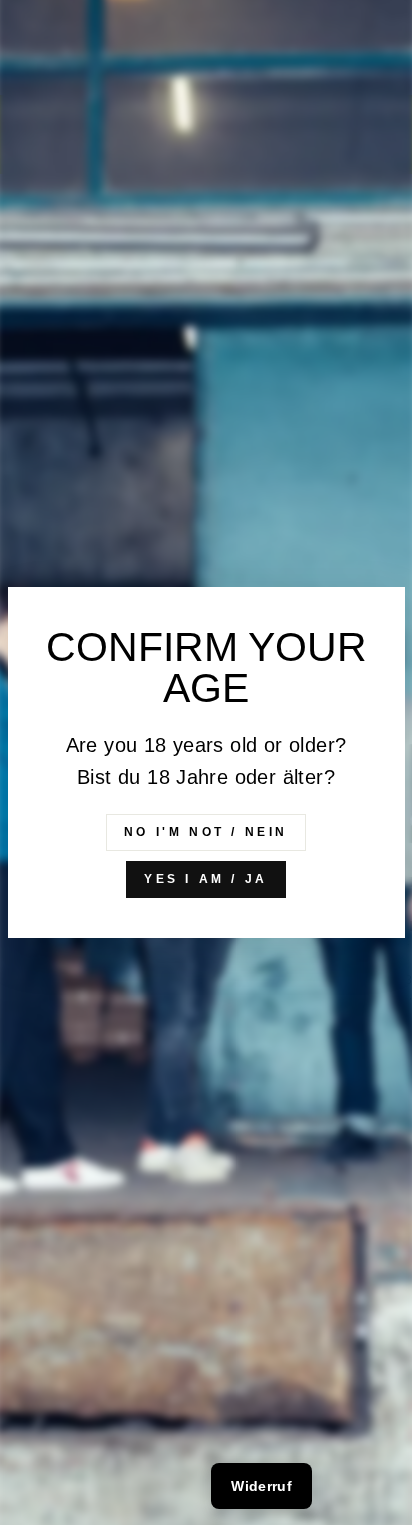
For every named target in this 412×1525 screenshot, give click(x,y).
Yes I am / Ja (206, 879)
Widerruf (261, 1486)
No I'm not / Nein (206, 832)
